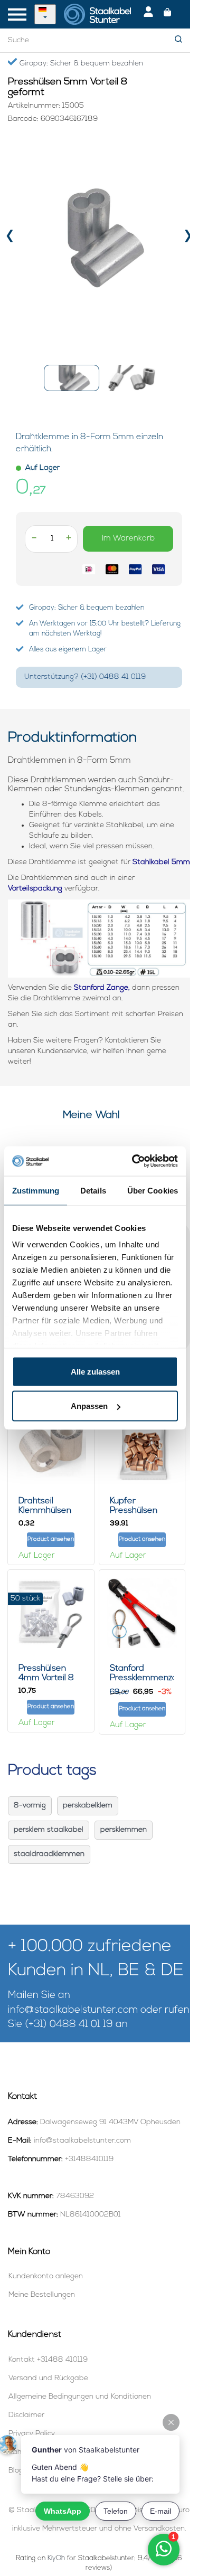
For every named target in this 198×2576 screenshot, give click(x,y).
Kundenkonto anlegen (46, 2276)
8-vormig (30, 1806)
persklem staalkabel (49, 1830)
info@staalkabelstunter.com (73, 2010)
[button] (72, 378)
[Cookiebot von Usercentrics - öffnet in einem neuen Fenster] (134, 1161)
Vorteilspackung (35, 889)
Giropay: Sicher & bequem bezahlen (80, 64)
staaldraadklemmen (49, 1854)
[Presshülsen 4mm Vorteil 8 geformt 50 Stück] (51, 1613)
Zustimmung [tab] (36, 1190)
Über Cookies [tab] (153, 1190)
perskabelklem (88, 1806)
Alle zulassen (95, 1371)
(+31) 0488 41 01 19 (69, 2025)
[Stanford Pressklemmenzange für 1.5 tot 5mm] (142, 1613)
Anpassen (89, 1406)
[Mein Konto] (148, 14)
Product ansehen (51, 1540)
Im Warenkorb (128, 539)
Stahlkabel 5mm (161, 862)
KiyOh (56, 2558)
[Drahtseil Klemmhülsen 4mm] (51, 1446)
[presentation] (10, 238)
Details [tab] (93, 1190)
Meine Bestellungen (42, 2295)
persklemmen (124, 1830)
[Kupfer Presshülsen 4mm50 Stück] (142, 1446)
